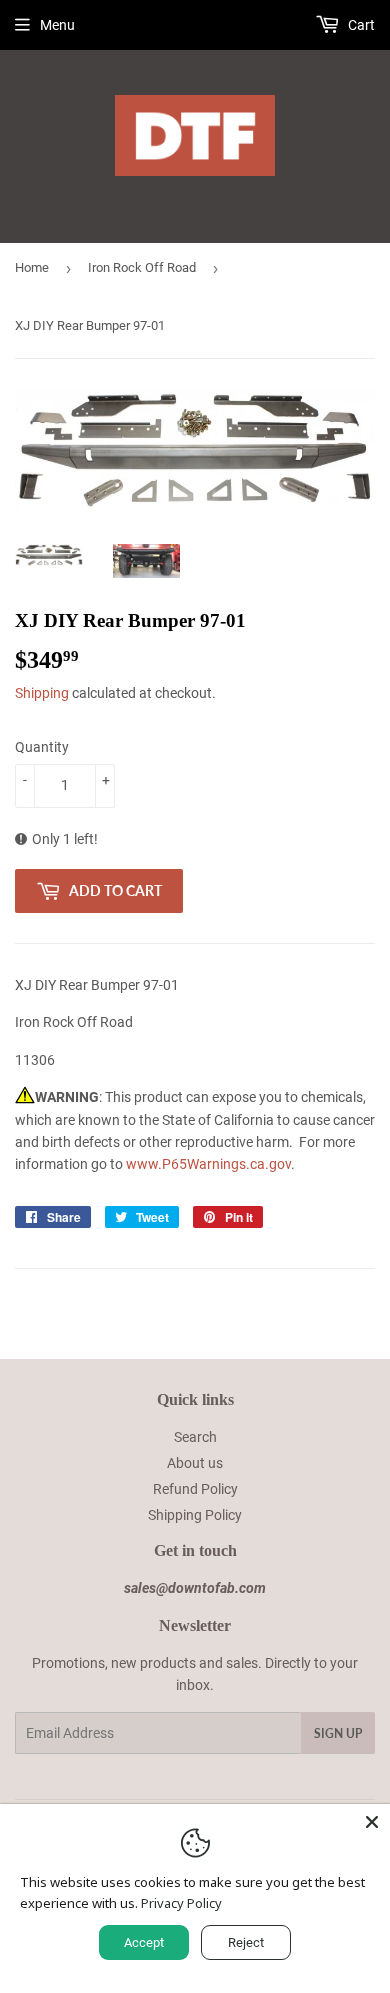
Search (195, 1437)
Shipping (42, 693)
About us (195, 1463)
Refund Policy (195, 1489)
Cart (360, 25)
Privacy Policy (181, 1903)
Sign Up (338, 1733)
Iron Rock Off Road (142, 267)
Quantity (42, 747)
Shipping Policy (195, 1515)
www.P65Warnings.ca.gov (208, 1164)
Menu (57, 25)
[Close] (372, 1822)
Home (32, 267)
